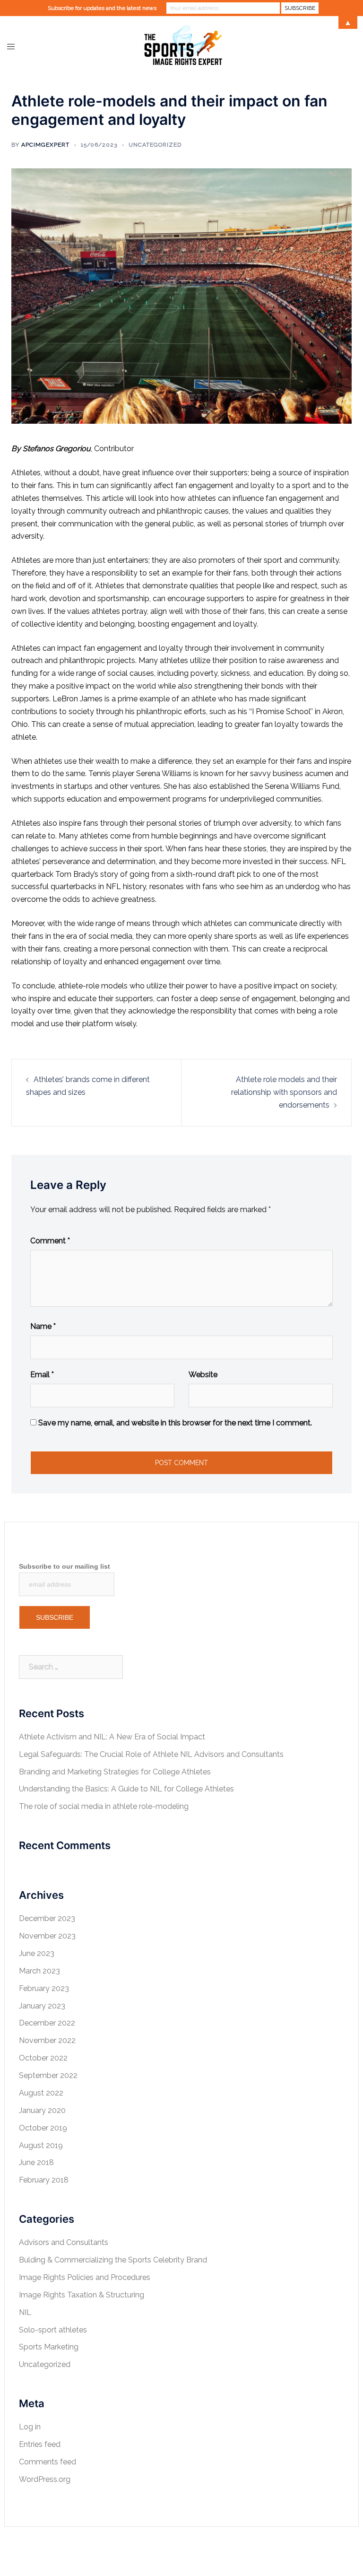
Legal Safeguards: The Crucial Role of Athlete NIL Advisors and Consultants (151, 1754)
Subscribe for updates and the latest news (102, 8)
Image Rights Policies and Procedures (85, 2277)
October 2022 (43, 2058)
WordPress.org (45, 2479)
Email (42, 1375)
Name (43, 1326)
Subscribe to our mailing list (65, 1566)
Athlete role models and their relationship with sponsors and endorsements (284, 1092)
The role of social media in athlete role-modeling (104, 1806)
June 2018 (36, 2162)
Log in (30, 2427)
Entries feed (40, 2444)
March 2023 (39, 1971)
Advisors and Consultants (64, 2242)
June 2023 (37, 1953)
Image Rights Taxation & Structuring (82, 2295)
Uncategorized (155, 145)
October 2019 (43, 2128)
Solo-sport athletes (53, 2330)
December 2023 (47, 1918)
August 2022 (41, 2093)
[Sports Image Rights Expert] (181, 46)
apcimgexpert (45, 145)
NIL (25, 2312)
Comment (50, 1241)
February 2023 (44, 1988)
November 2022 (47, 2040)
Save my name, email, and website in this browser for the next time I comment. (175, 1423)
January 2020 (42, 2110)
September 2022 (48, 2075)
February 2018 (44, 2180)
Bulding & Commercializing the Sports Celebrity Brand (113, 2260)
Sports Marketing (49, 2347)
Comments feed (48, 2462)
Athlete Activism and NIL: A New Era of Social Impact (112, 1737)
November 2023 (47, 1936)
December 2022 (47, 2023)
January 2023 (42, 2006)
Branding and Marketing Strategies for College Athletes (115, 1772)
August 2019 (41, 2145)
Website (203, 1375)
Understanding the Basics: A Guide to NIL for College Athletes (126, 1789)
